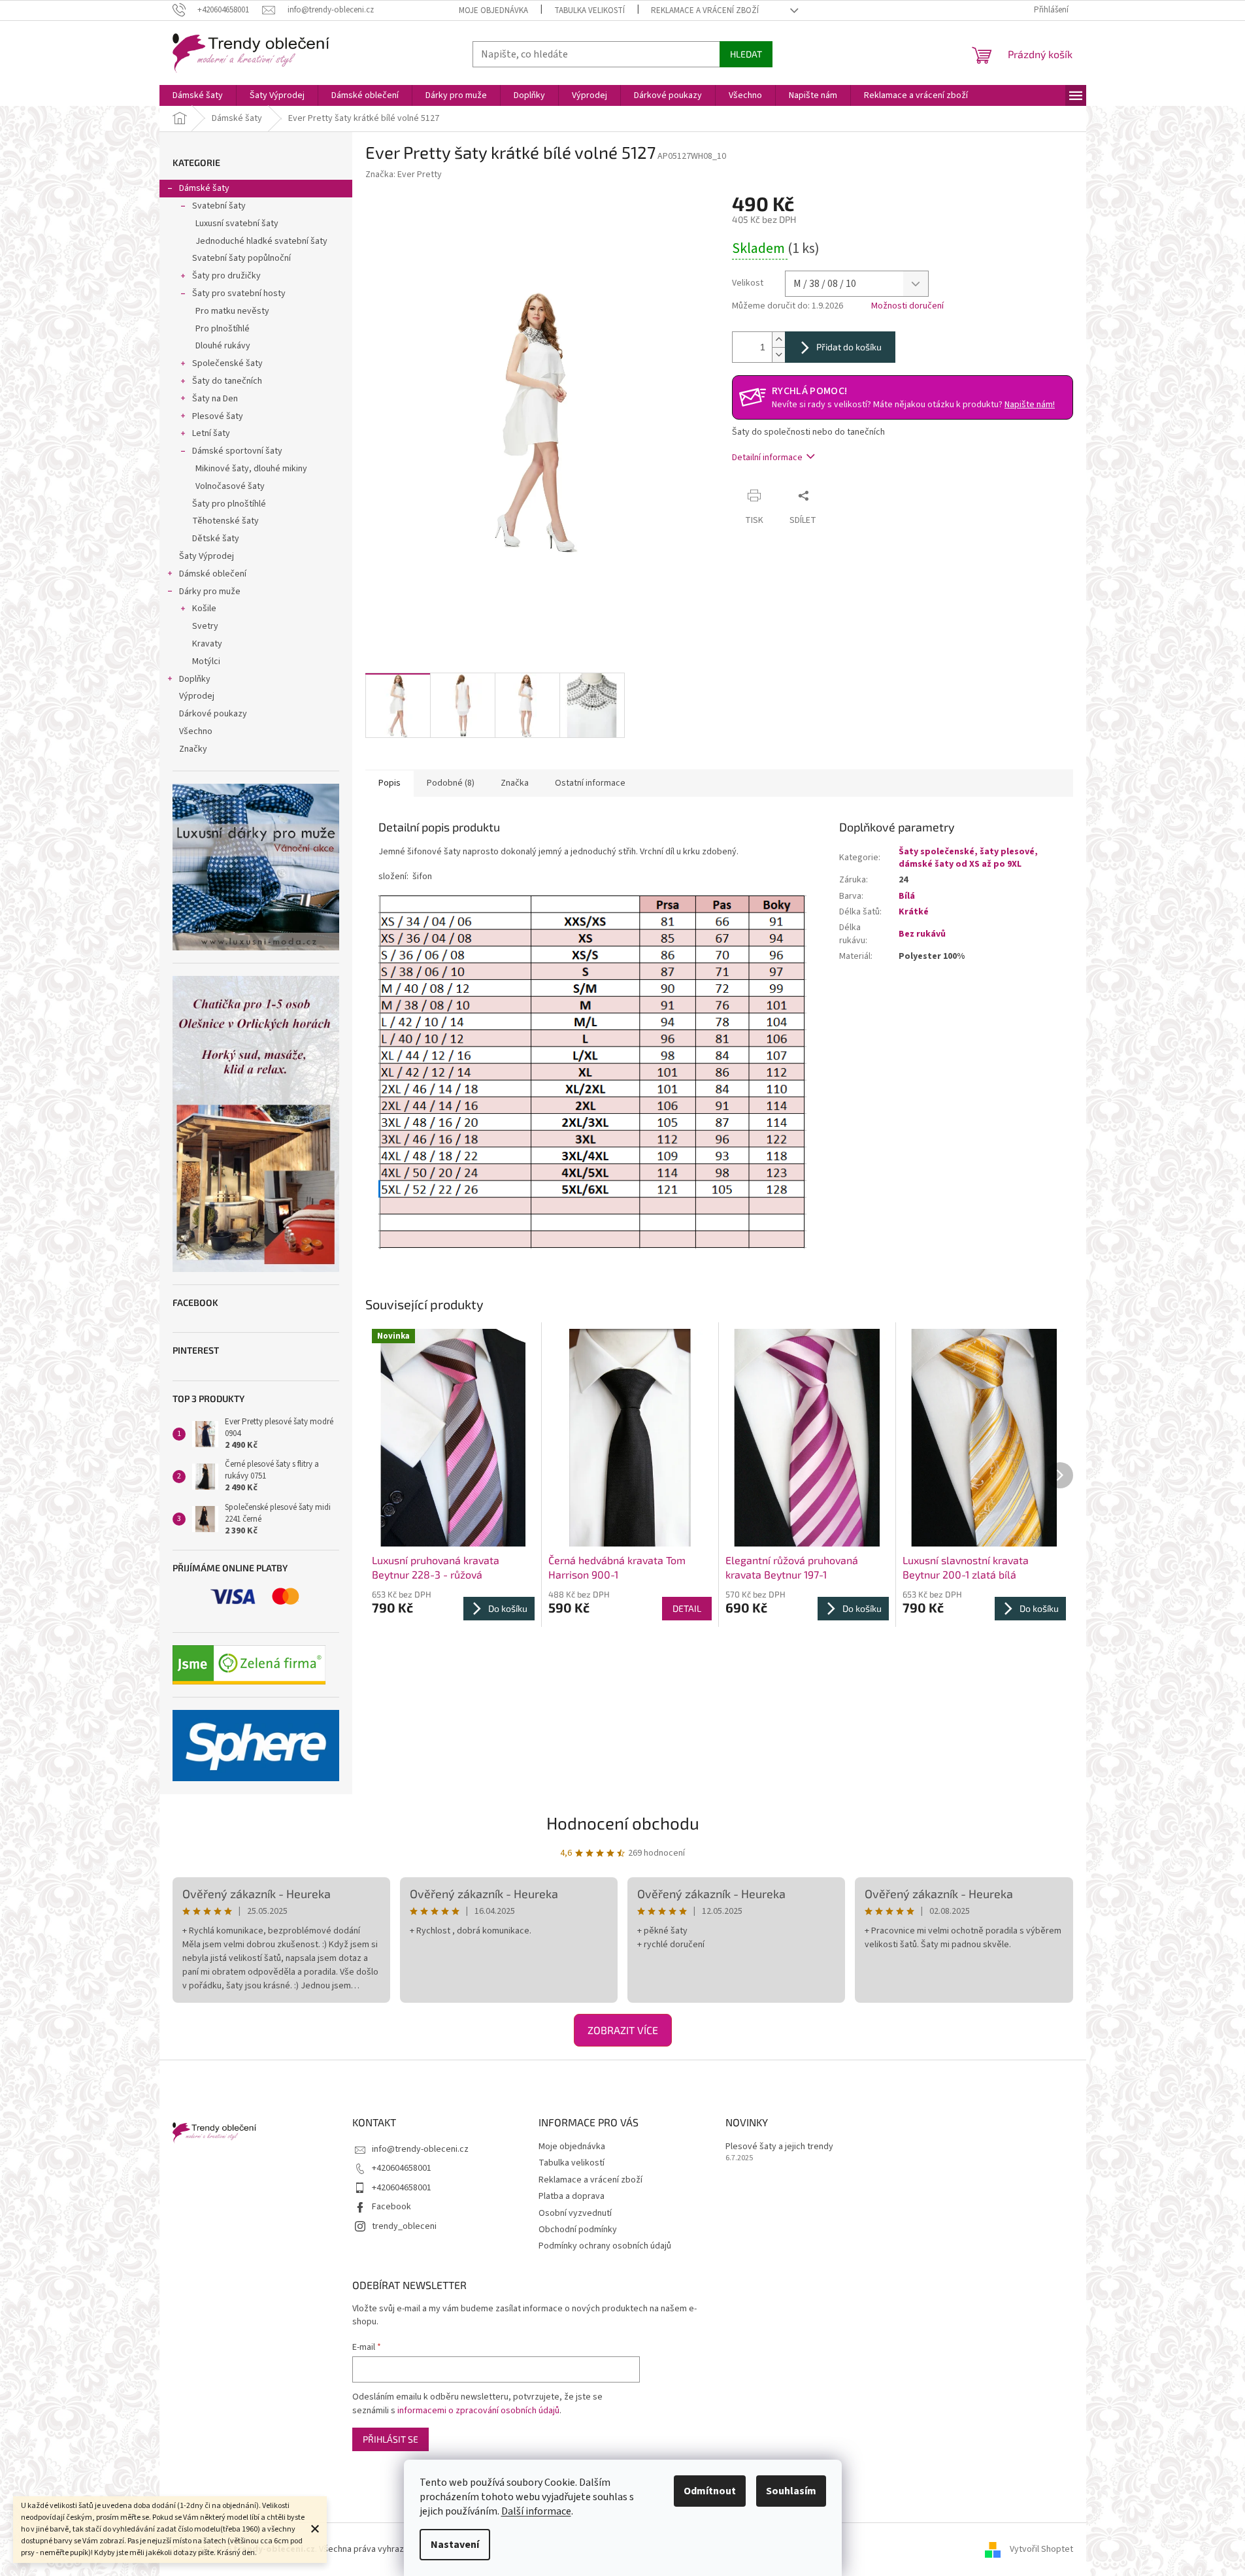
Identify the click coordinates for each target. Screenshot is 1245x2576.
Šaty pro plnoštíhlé (229, 504)
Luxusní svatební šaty (237, 224)
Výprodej (197, 696)
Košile (204, 609)
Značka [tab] (515, 783)
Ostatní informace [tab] (590, 783)
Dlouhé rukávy (223, 346)
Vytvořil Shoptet (1041, 2549)
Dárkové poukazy (213, 714)
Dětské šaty (216, 539)
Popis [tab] (390, 783)
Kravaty (207, 644)
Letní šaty (211, 433)
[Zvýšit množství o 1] (778, 340)
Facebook (391, 2207)
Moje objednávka (493, 10)
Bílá (907, 896)
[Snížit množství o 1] (778, 355)
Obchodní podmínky (578, 2230)
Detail (687, 1608)
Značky (193, 749)
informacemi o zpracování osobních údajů (478, 2411)
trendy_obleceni (404, 2226)
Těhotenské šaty (225, 521)
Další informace (536, 2511)
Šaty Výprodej (207, 556)
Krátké (914, 912)
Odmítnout (710, 2491)
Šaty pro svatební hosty (239, 293)
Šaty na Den (215, 399)
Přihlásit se (390, 2439)
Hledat (746, 54)
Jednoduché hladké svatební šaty (261, 241)
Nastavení (455, 2545)
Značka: (404, 175)
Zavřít (840, 495)
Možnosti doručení (907, 306)
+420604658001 (402, 2168)
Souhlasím (791, 2491)
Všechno (196, 731)
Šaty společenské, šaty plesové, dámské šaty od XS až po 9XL (968, 858)
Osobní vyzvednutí (575, 2213)
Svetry (205, 626)
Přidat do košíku (849, 347)
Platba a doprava (572, 2196)
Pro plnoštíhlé (223, 329)
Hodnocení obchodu (623, 1823)
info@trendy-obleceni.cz (420, 2149)
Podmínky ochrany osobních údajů (605, 2246)
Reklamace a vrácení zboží (705, 10)
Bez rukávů (922, 934)
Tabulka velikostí (589, 10)
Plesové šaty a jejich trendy (779, 2147)
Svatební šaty (219, 206)
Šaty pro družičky (226, 276)
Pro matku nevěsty (232, 311)
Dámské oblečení (213, 574)
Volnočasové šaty (230, 486)
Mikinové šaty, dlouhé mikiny (251, 469)
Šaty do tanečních (227, 381)
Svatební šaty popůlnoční (241, 258)
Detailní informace (767, 458)
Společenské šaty (227, 363)
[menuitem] (198, 95)
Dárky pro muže (210, 592)
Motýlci (206, 661)
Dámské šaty (204, 188)
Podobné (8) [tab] (451, 783)
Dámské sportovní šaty (237, 451)
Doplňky (195, 679)
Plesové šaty (218, 416)
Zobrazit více (623, 2030)
